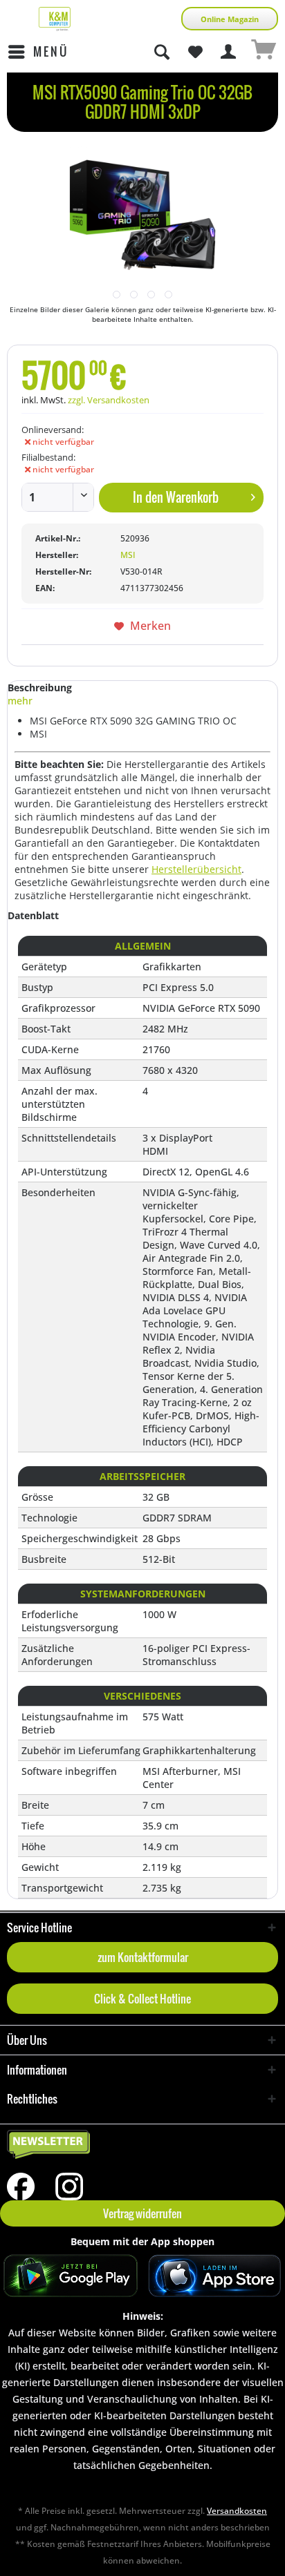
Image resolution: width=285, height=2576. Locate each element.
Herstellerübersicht (196, 869)
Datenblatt (33, 915)
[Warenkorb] (263, 52)
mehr (20, 701)
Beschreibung (40, 688)
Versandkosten (237, 2511)
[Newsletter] (142, 2145)
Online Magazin (230, 19)
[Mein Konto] (229, 52)
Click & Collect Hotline (142, 1999)
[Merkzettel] (195, 52)
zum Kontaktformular (143, 1957)
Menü (51, 51)
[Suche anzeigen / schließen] (161, 52)
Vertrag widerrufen (142, 2213)
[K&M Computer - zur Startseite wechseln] (55, 19)
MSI (128, 555)
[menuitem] (38, 52)
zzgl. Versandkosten (109, 400)
